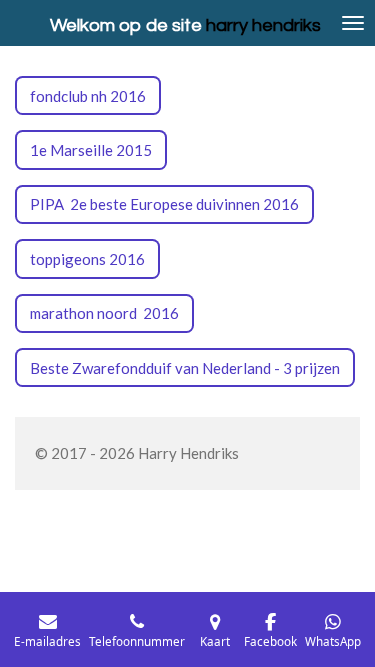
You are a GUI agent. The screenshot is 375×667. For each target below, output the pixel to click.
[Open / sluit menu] (353, 23)
